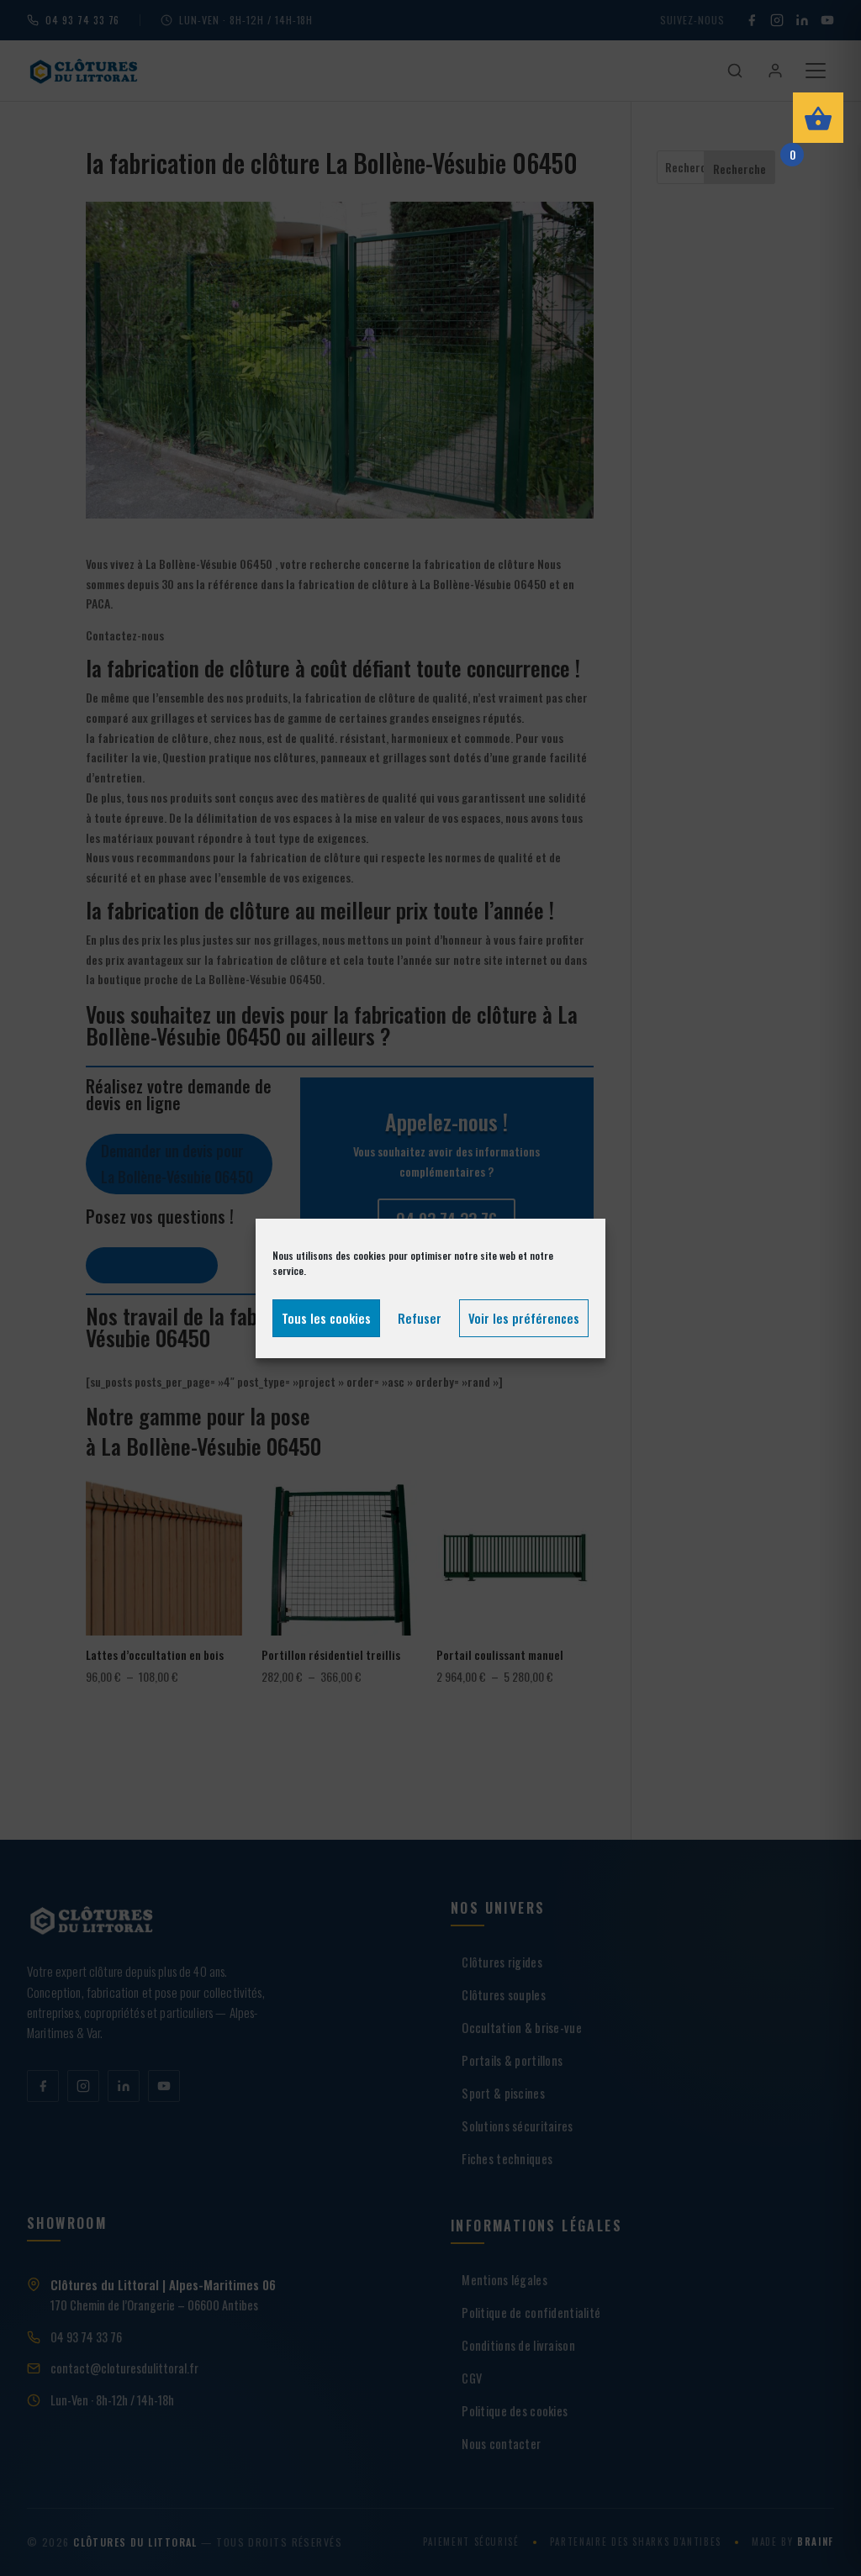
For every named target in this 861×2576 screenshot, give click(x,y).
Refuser (420, 1318)
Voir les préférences (524, 1318)
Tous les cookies (326, 1318)
